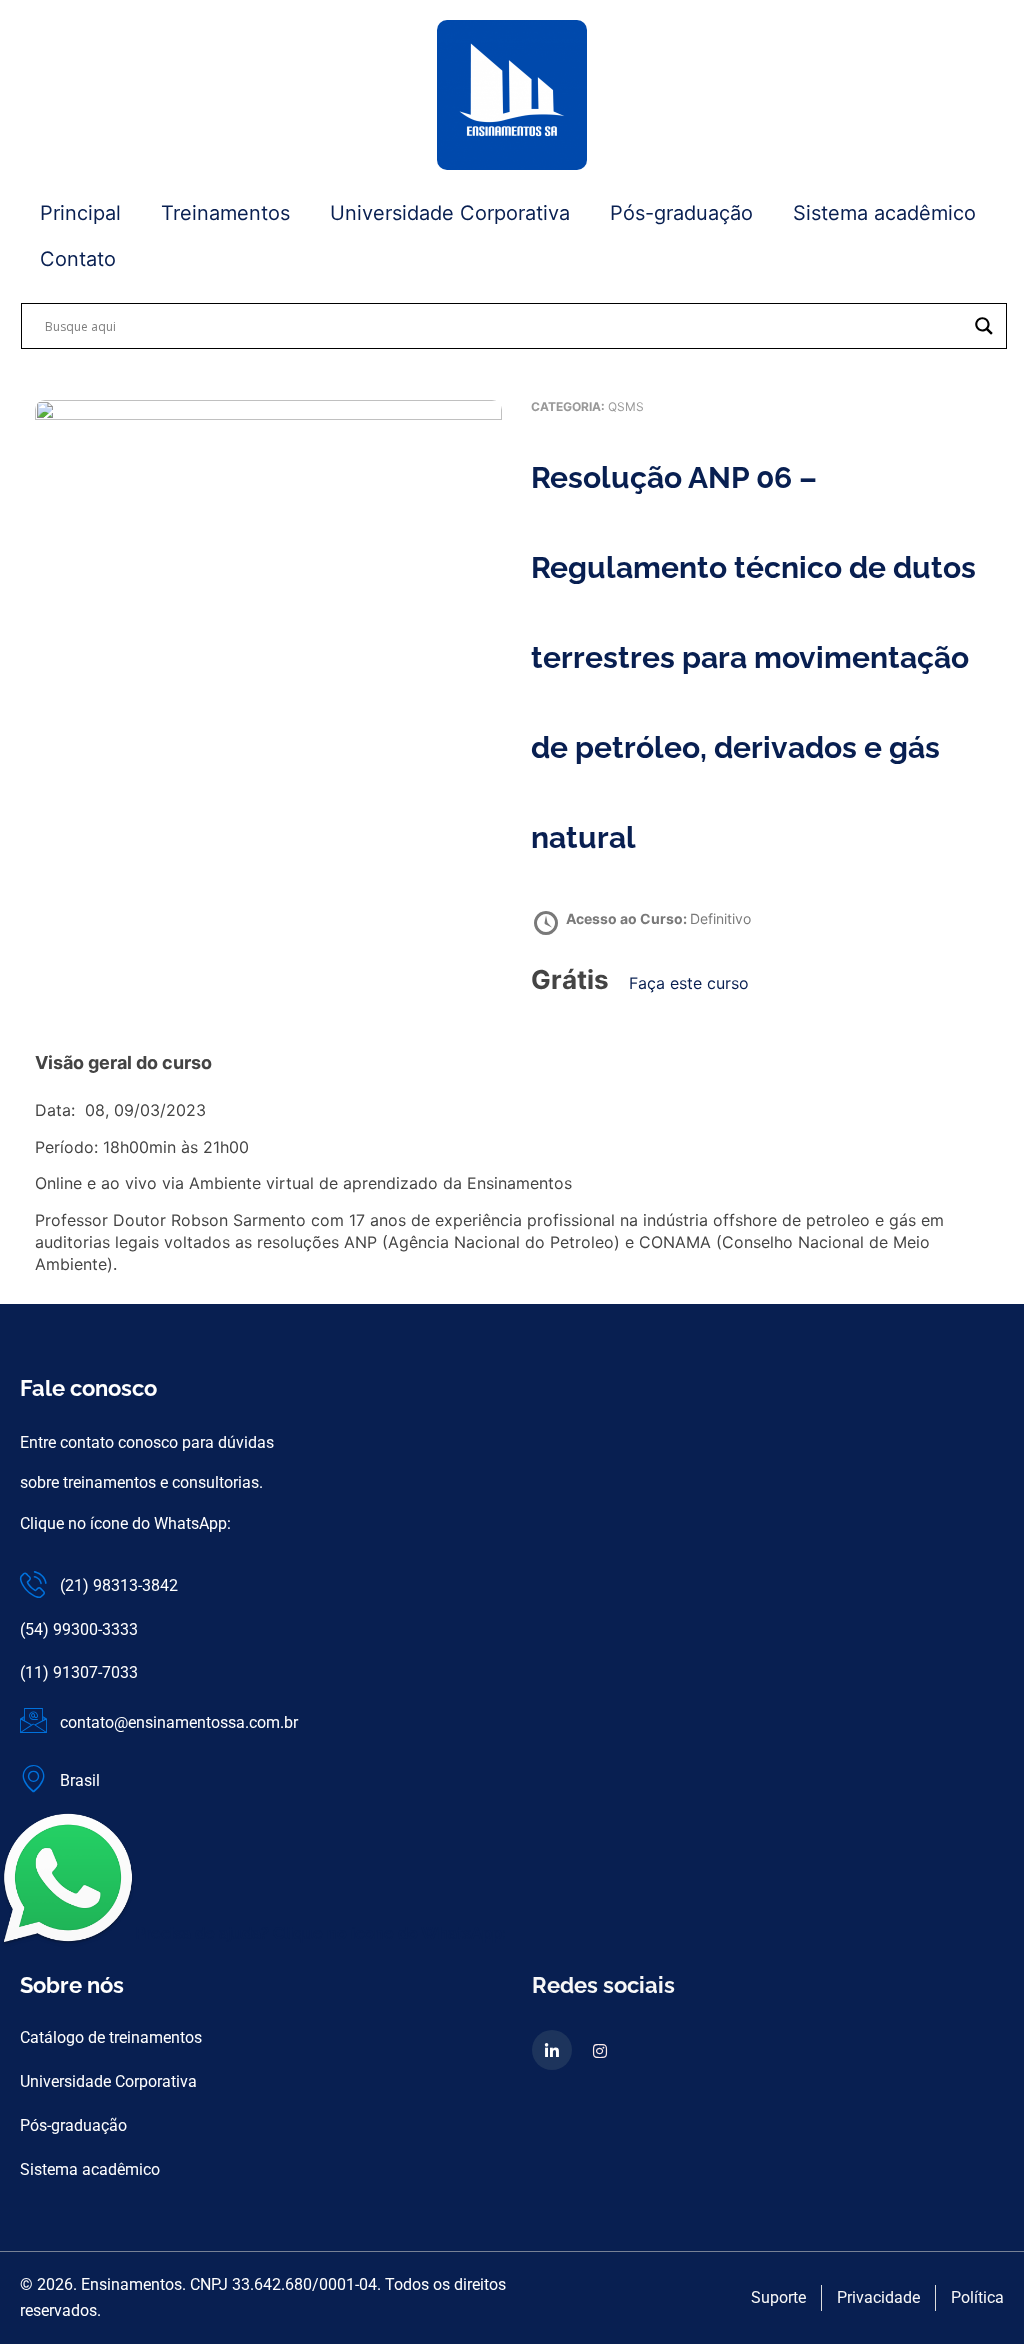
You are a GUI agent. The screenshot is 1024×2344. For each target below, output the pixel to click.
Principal (80, 213)
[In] (552, 2050)
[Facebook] (600, 2050)
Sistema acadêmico (884, 213)
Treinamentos (225, 213)
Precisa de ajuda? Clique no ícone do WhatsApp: (320, 1933)
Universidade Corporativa (450, 213)
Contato (78, 259)
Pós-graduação (681, 213)
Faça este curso (689, 983)
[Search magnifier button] (984, 326)
